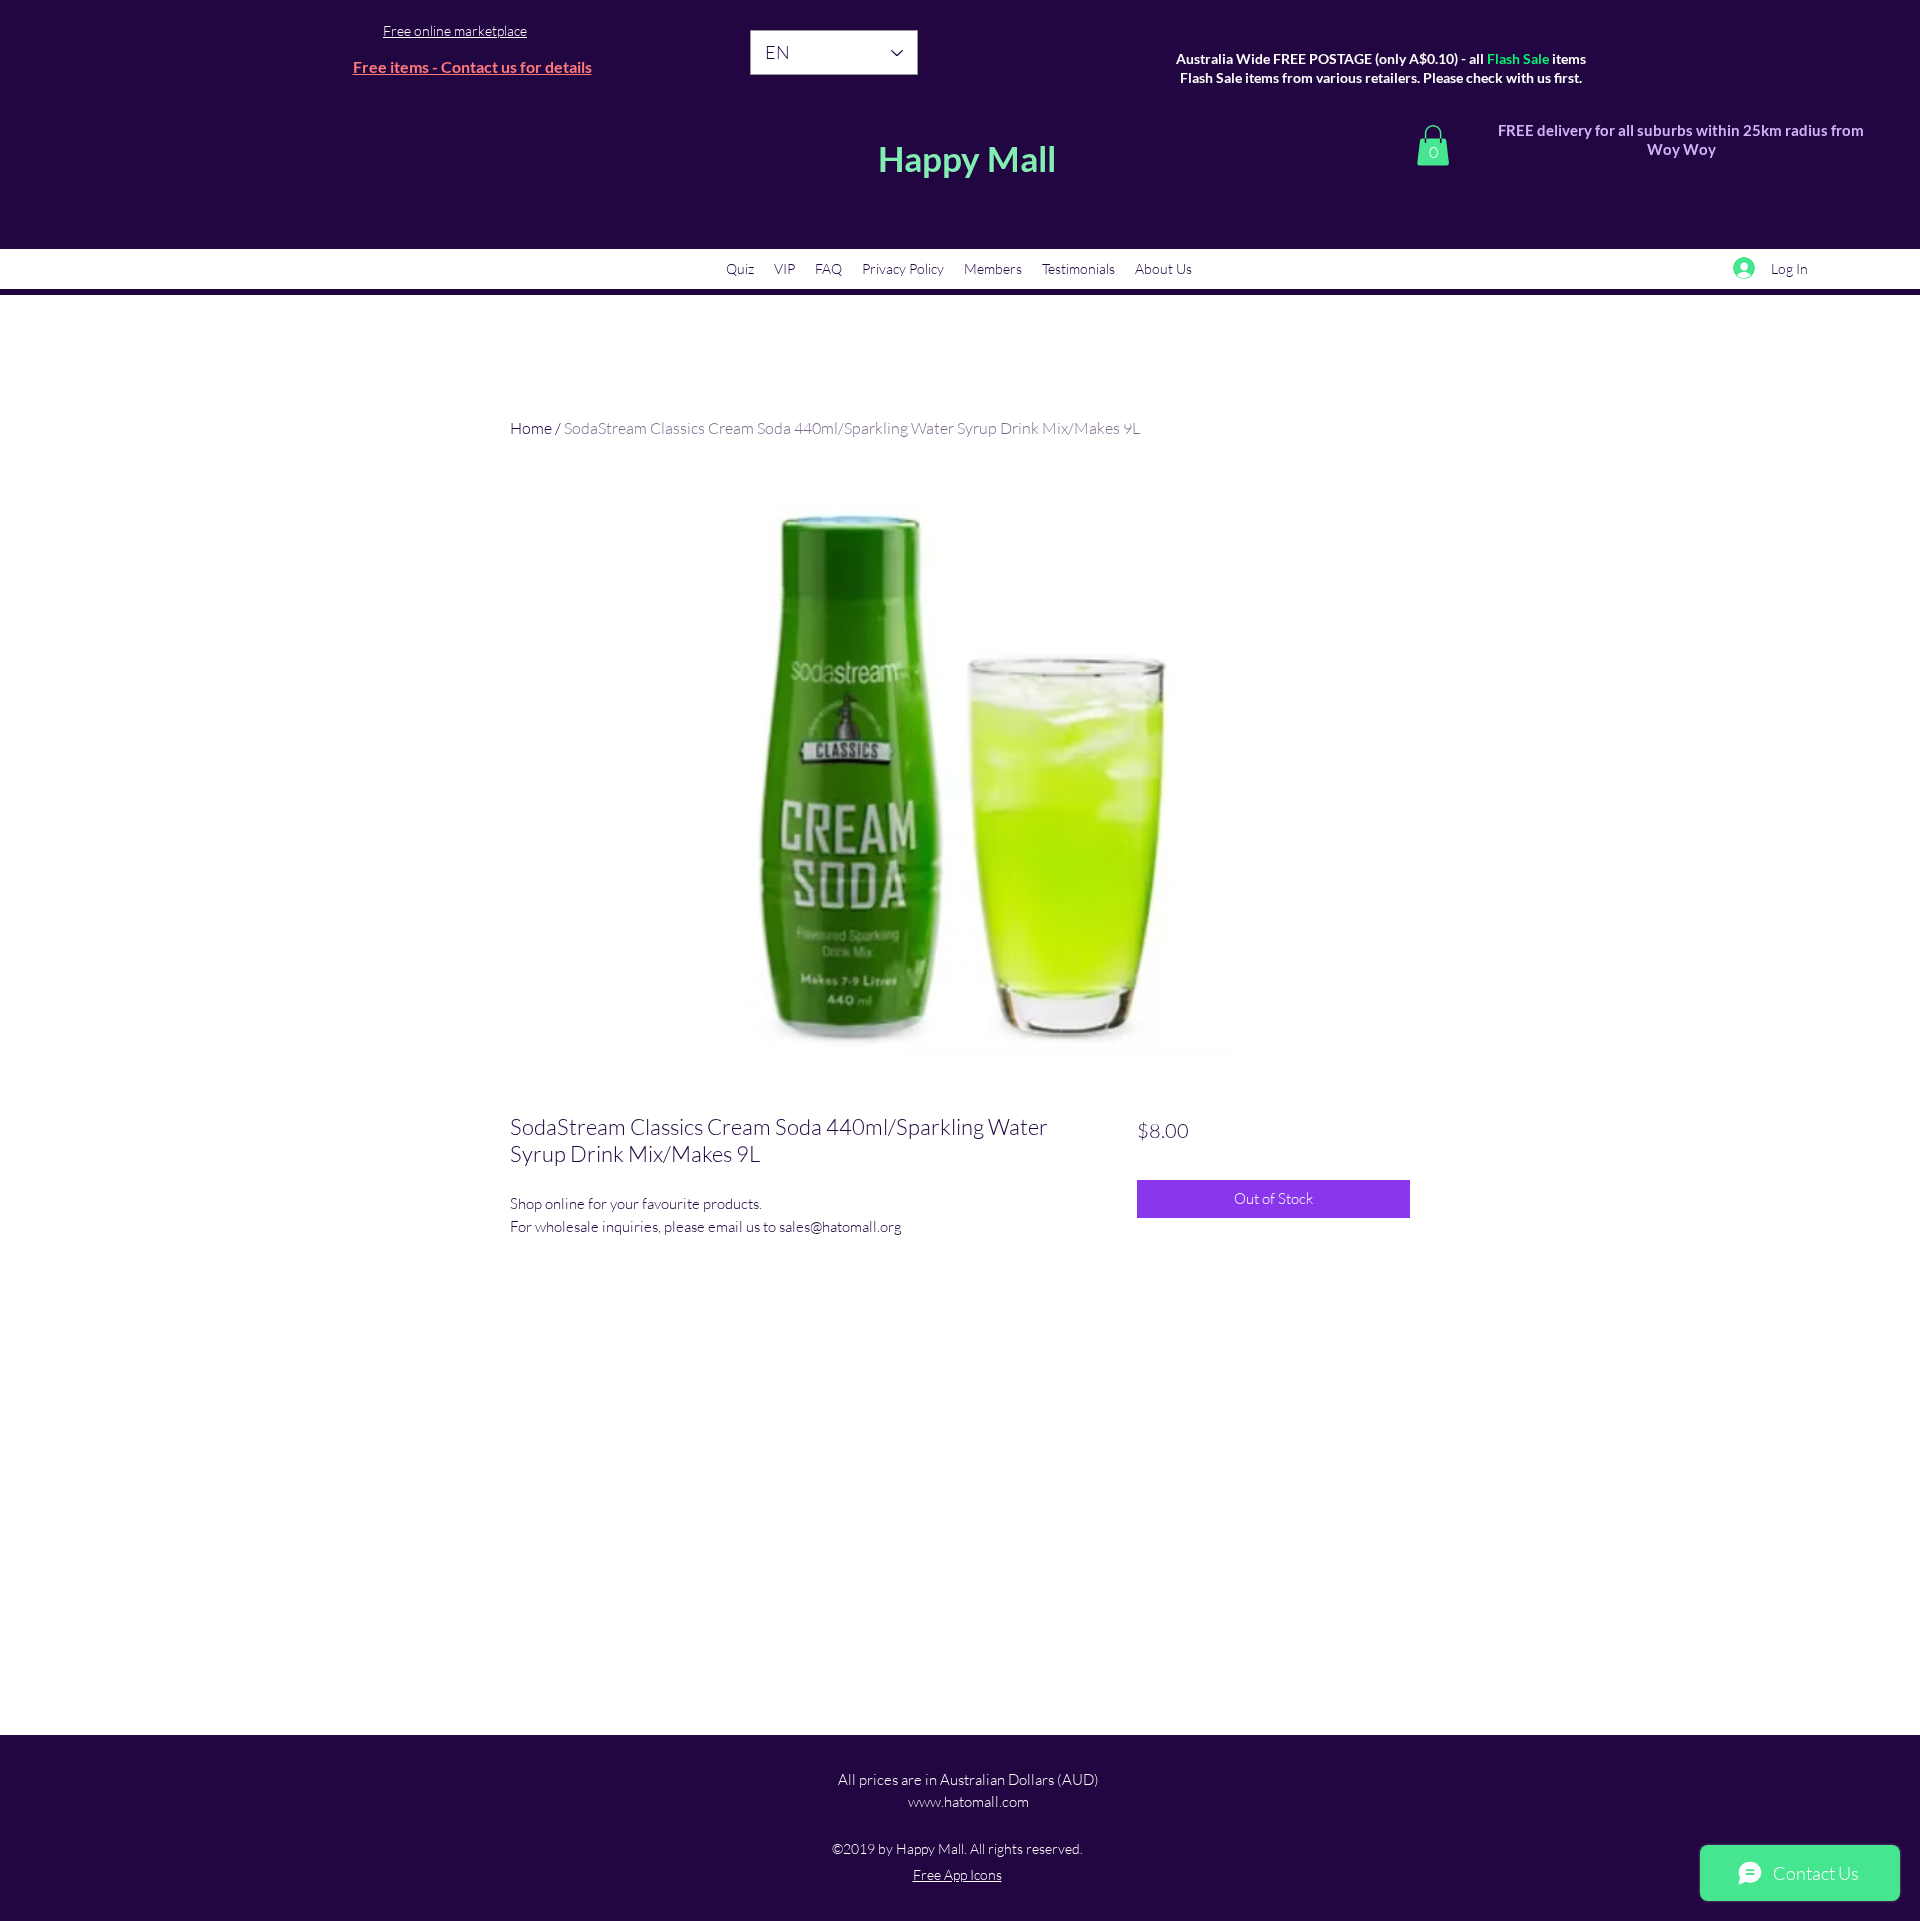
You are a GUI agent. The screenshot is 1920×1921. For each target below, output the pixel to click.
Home (531, 428)
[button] (1433, 145)
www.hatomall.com (968, 1801)
